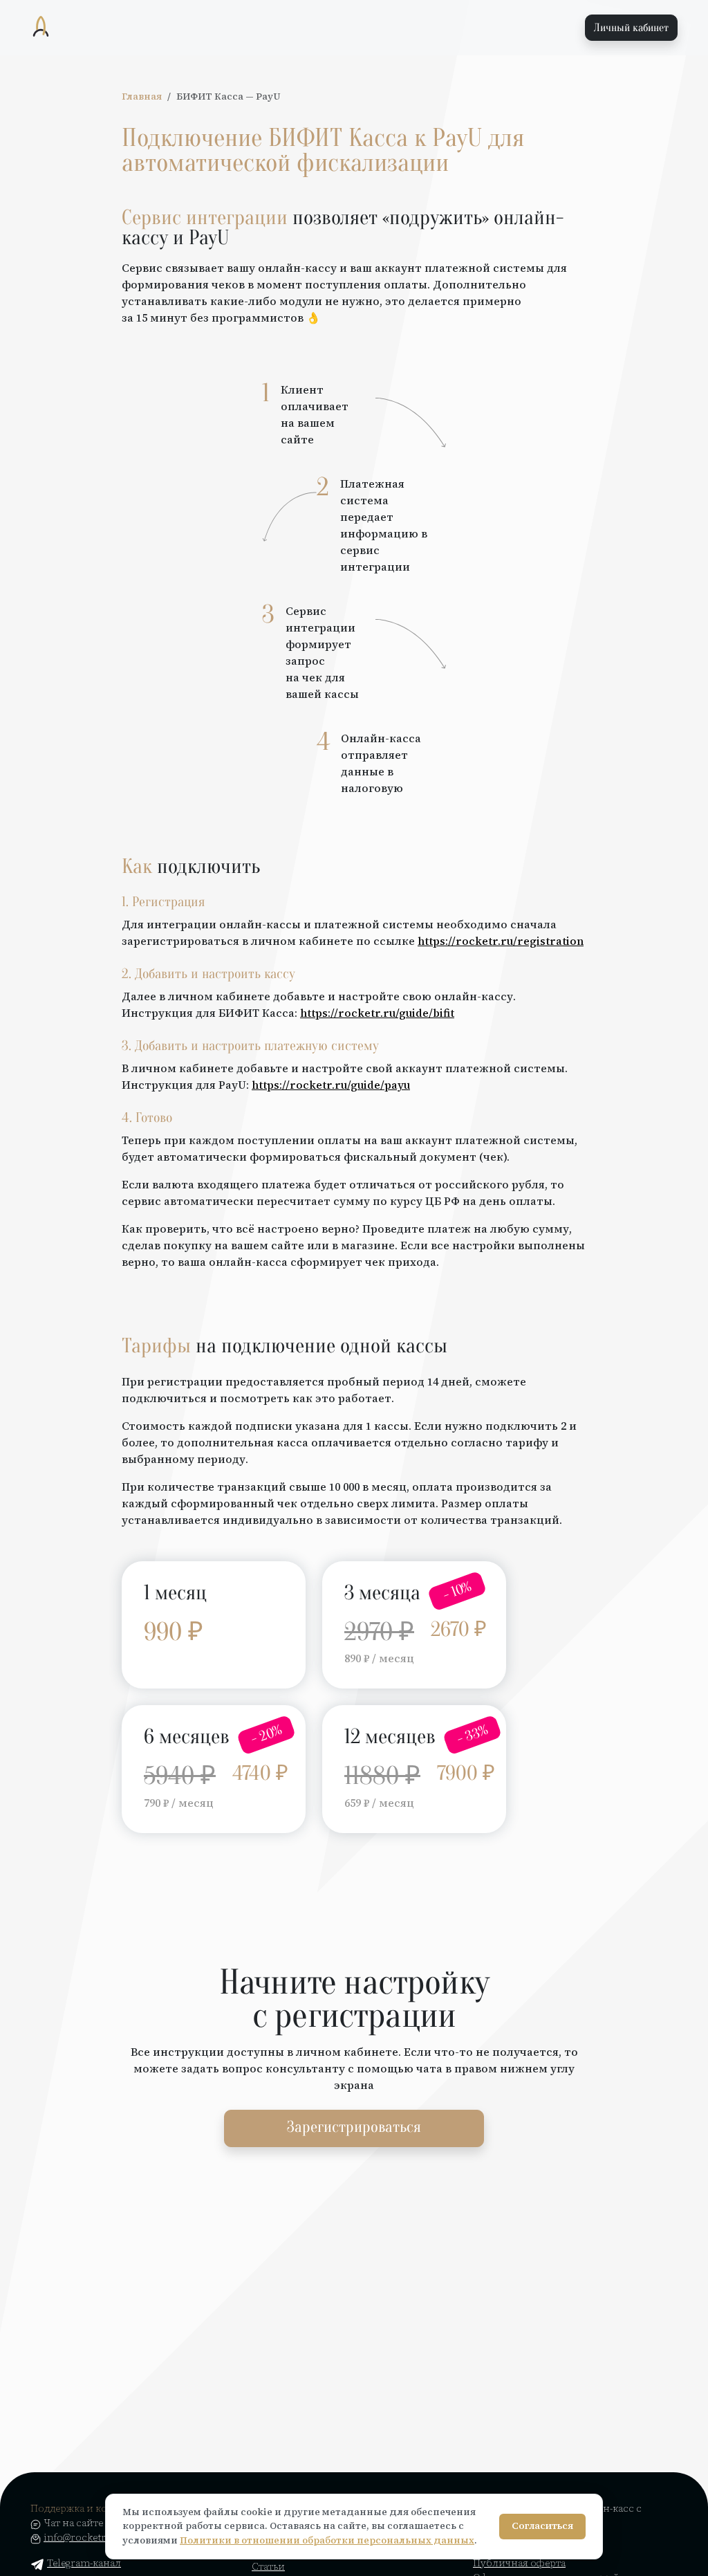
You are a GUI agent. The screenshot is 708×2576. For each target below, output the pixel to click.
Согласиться (542, 2526)
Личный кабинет (631, 28)
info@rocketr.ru (81, 2537)
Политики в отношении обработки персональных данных (327, 2540)
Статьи (268, 2566)
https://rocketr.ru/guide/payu (331, 1085)
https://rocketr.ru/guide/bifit (377, 1013)
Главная (142, 96)
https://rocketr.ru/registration (501, 941)
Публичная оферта (519, 2563)
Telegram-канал (84, 2563)
